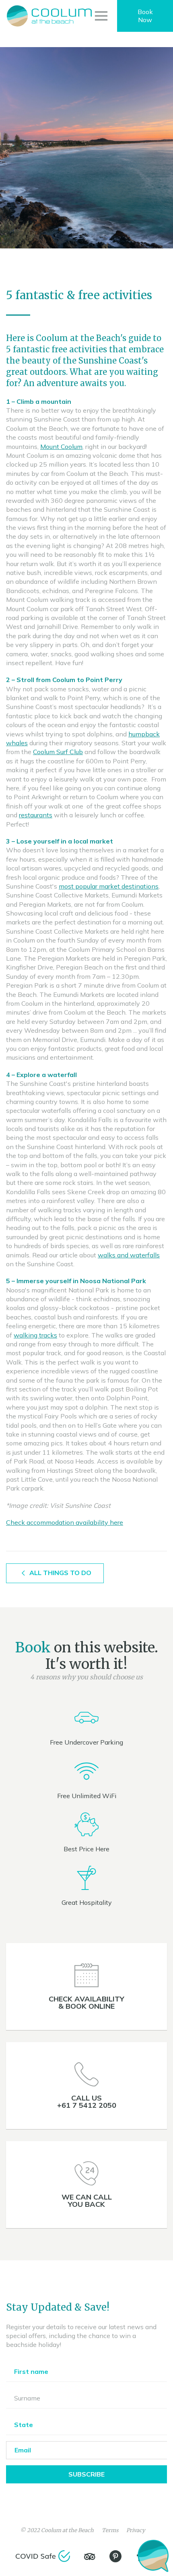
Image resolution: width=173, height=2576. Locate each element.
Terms (110, 2530)
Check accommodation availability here (65, 1522)
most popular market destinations (109, 886)
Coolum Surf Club (58, 752)
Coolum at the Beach (67, 2530)
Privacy (136, 2530)
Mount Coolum (61, 447)
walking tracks (35, 1335)
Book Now (145, 16)
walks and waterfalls (129, 1255)
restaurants (36, 815)
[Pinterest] (115, 2556)
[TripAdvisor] (90, 2557)
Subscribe (86, 2474)
